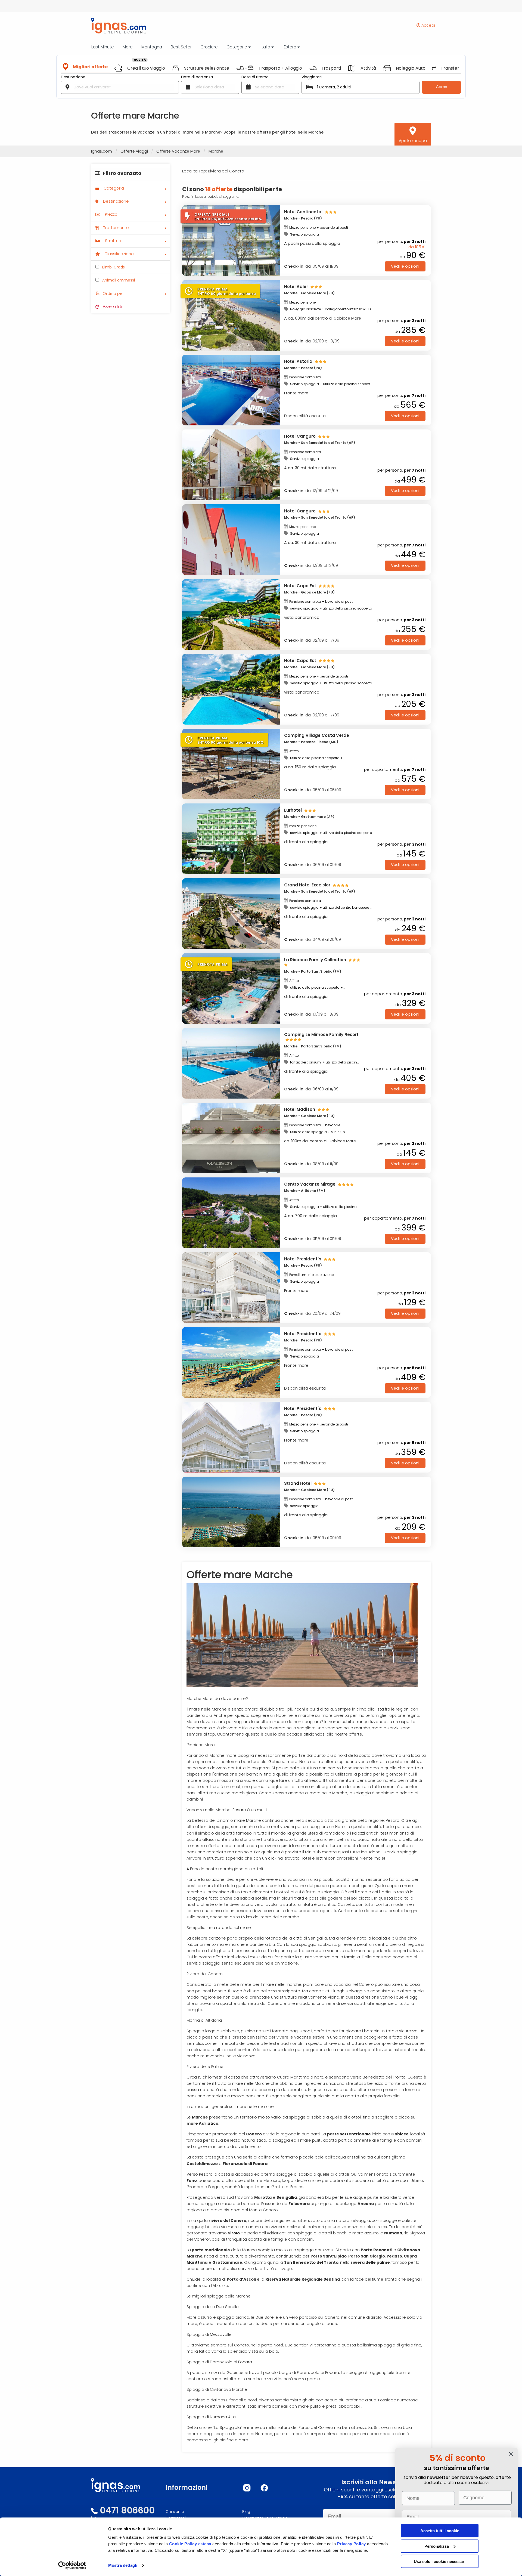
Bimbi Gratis (113, 267)
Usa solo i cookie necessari (440, 2561)
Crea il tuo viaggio (146, 68)
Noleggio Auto (411, 68)
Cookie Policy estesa (190, 2544)
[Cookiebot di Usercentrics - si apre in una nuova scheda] (72, 2565)
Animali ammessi (118, 280)
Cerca (442, 87)
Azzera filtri (113, 307)
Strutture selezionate (207, 68)
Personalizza (437, 2546)
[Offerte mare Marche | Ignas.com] (116, 26)
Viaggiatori (312, 77)
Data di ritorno (255, 77)
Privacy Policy (352, 2544)
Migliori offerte (90, 67)
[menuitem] (130, 175)
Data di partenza (197, 77)
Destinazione (73, 77)
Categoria (113, 188)
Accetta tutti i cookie (440, 2531)
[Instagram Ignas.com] (247, 2488)
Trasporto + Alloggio (280, 68)
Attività (368, 68)
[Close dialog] (511, 2454)
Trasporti (331, 68)
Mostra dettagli (123, 2565)
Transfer (450, 68)
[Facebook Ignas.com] (264, 2488)
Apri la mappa (413, 141)
